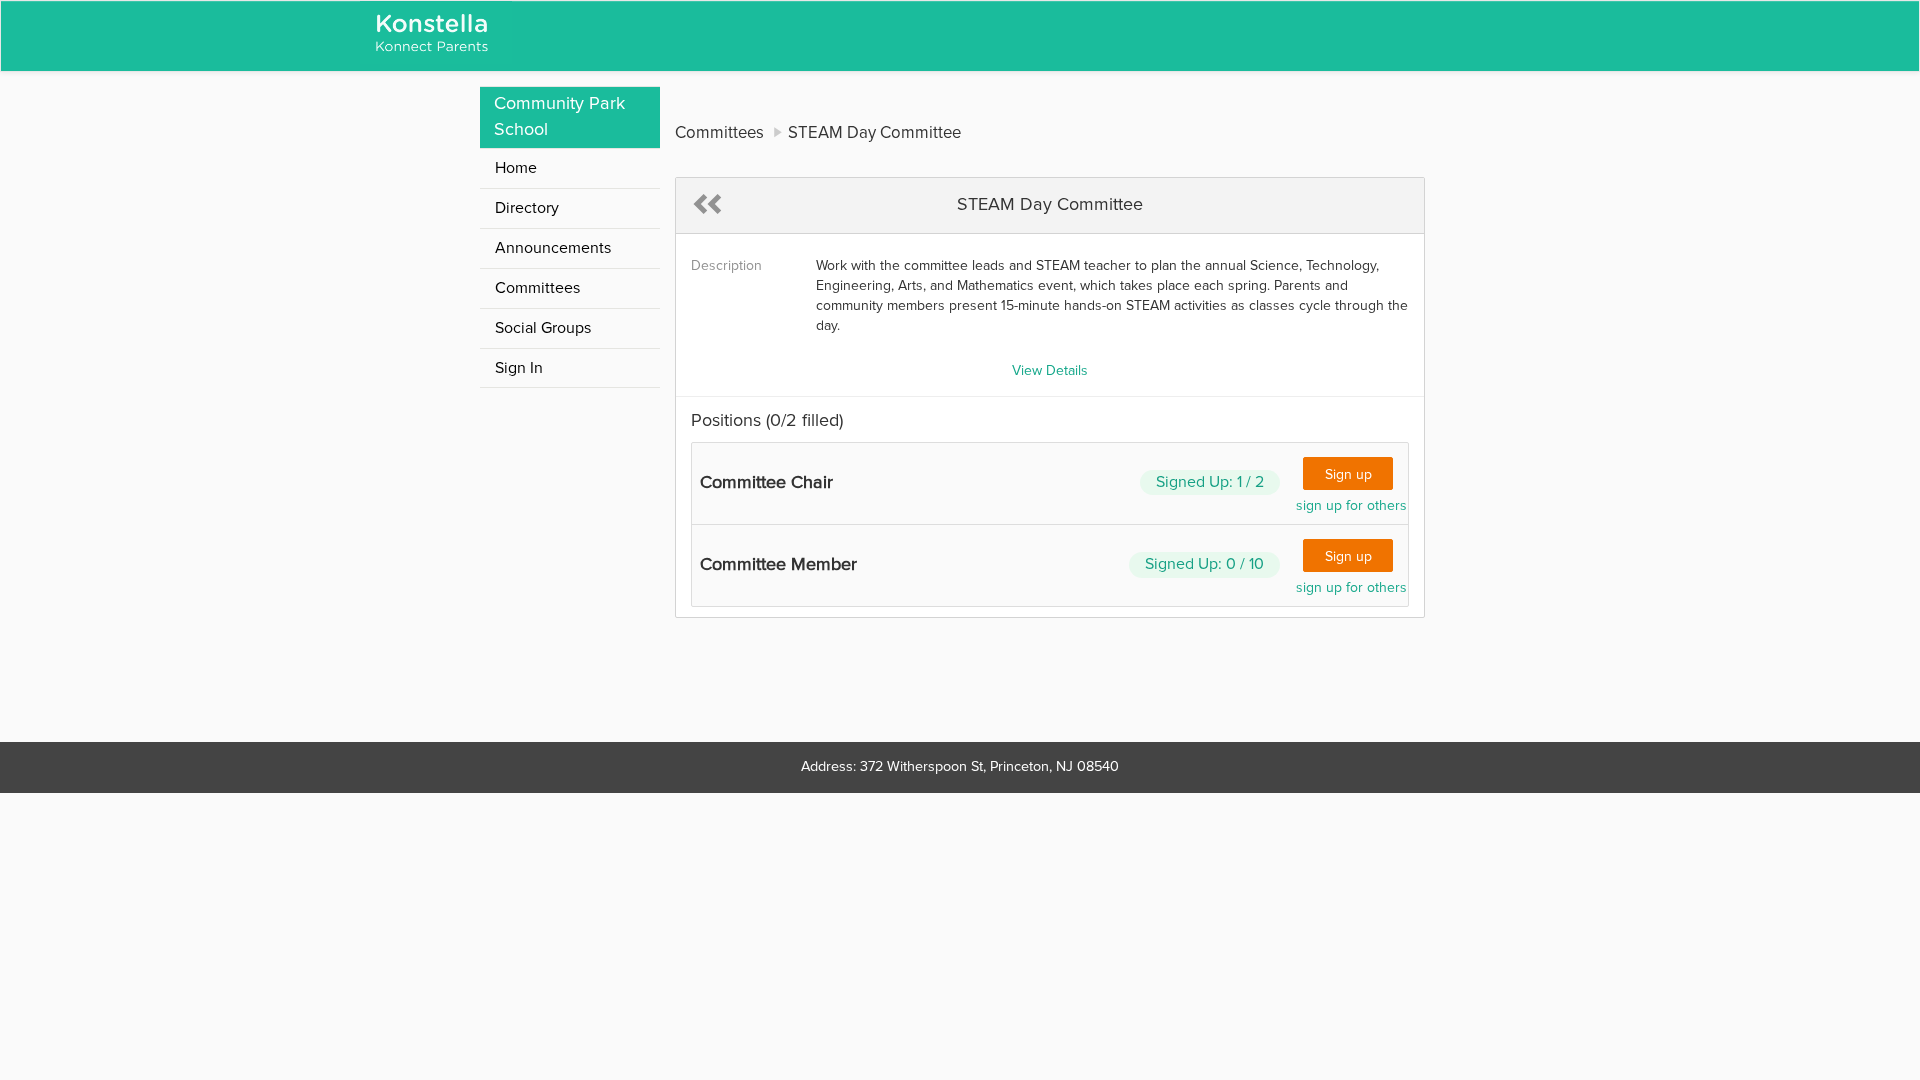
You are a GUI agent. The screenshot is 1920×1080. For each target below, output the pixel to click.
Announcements (553, 248)
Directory (527, 208)
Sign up (1348, 475)
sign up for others (1351, 506)
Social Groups (543, 328)
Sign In (519, 368)
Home (516, 168)
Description (726, 266)
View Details (1050, 371)
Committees (537, 288)
